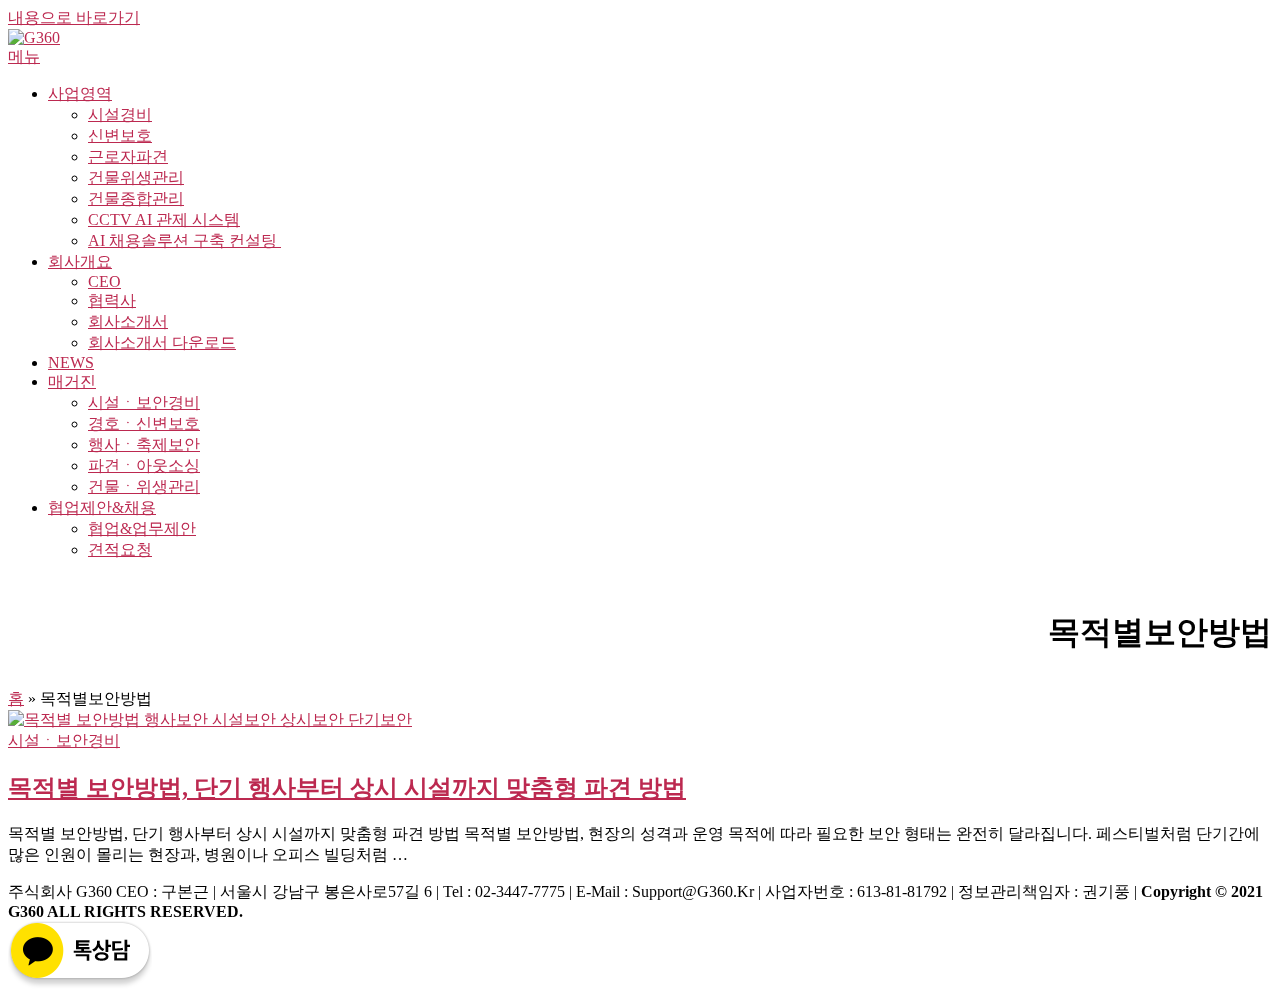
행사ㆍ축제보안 (144, 444)
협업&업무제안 (142, 528)
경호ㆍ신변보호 (144, 423)
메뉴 (24, 56)
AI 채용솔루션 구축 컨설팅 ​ (184, 240)
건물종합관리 (136, 198)
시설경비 (120, 114)
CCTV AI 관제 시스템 (164, 219)
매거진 (72, 381)
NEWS (71, 362)
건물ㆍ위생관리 (144, 486)
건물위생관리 (136, 177)
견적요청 (120, 549)
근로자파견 (128, 156)
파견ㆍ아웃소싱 (144, 465)
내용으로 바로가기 (74, 17)
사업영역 (80, 93)
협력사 (112, 300)
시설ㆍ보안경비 (144, 402)
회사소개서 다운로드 (162, 342)
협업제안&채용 (102, 507)
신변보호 (120, 135)
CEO (104, 281)
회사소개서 (128, 321)
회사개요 (80, 261)
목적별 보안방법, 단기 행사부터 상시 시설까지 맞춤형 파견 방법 (347, 788)
